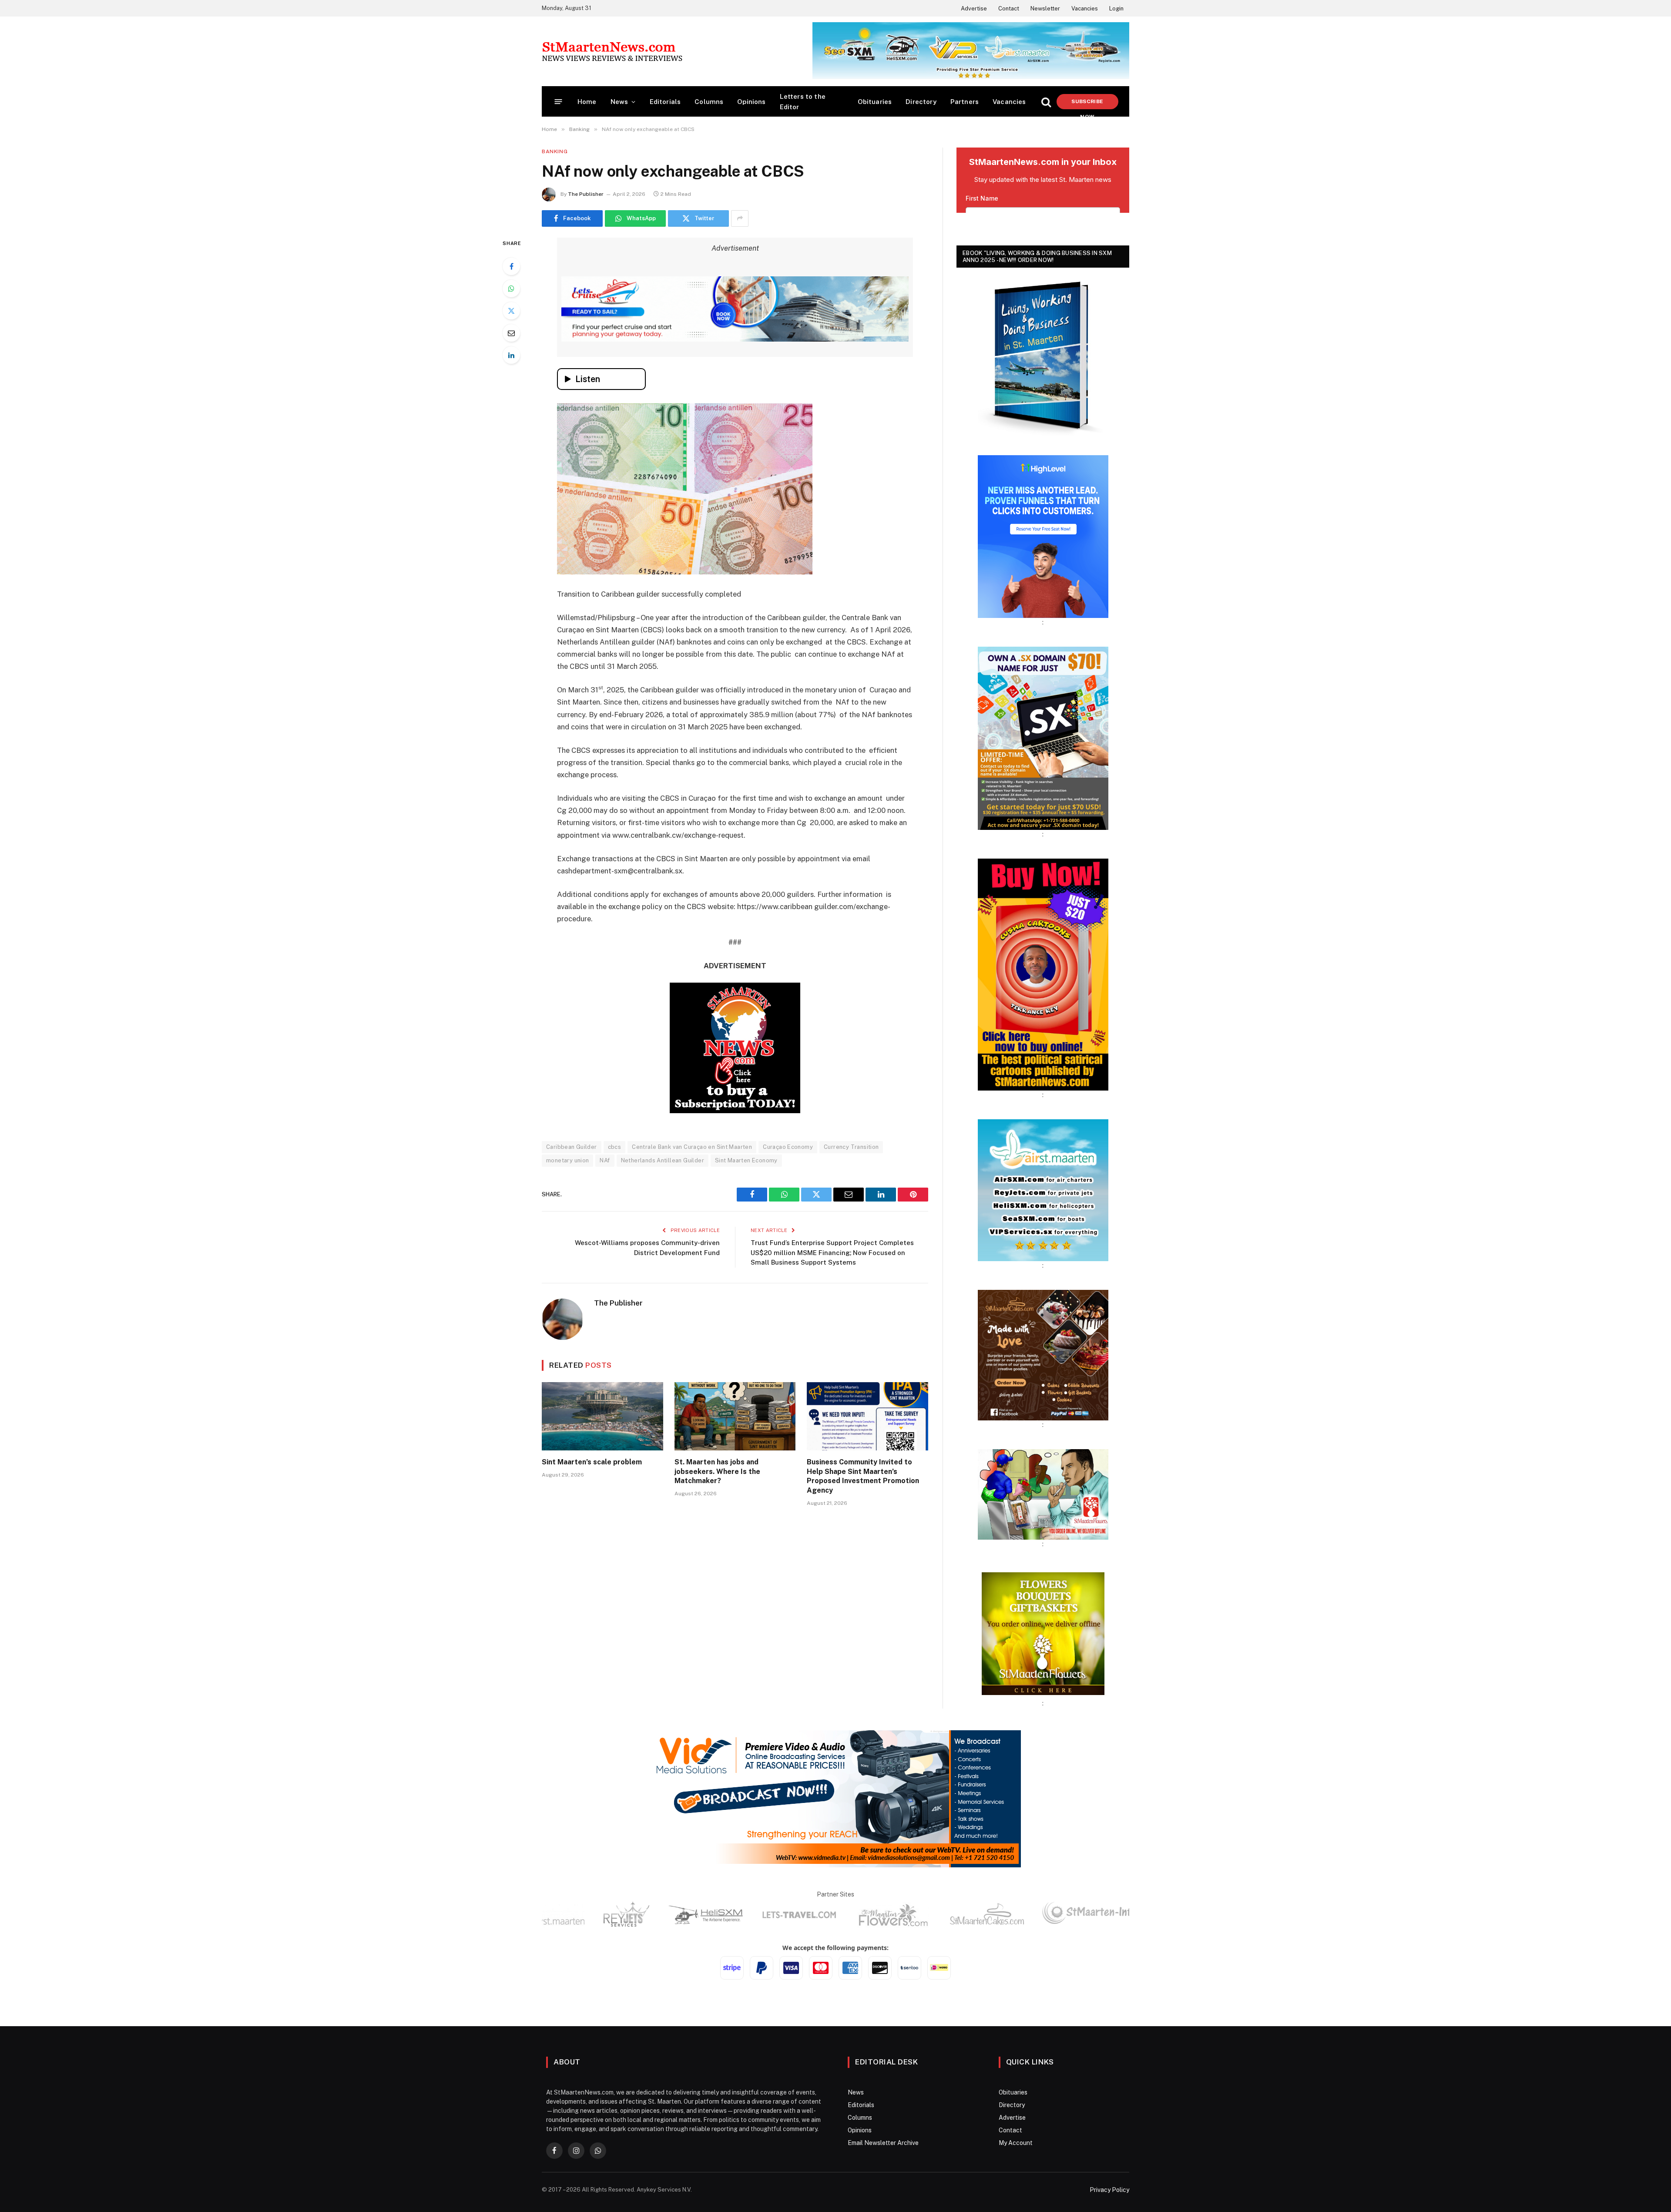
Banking (555, 151)
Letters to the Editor (803, 102)
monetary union (567, 1213)
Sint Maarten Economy (746, 1213)
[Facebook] (511, 266)
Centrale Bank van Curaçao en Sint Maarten (692, 1199)
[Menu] (559, 102)
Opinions (751, 102)
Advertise (974, 8)
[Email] (511, 333)
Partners (965, 102)
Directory (921, 102)
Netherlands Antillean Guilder (663, 1213)
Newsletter (1045, 8)
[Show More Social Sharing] (740, 218)
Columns (709, 102)
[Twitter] (511, 311)
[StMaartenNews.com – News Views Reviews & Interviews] (612, 51)
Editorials (665, 102)
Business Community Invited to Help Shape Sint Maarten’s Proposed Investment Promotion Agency (863, 1528)
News (619, 102)
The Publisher (586, 194)
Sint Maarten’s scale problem (592, 1514)
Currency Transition (851, 1199)
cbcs (615, 1199)
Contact (1009, 8)
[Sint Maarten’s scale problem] (602, 1469)
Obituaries (875, 102)
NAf (605, 1213)
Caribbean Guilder (572, 1199)
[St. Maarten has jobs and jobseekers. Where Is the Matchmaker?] (735, 1469)
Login (1116, 8)
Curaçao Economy (788, 1199)
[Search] (1046, 102)
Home (587, 102)
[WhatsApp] (511, 289)
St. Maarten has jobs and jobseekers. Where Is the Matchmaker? (717, 1524)
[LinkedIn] (511, 355)
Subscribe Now (1087, 104)
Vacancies (1085, 8)
